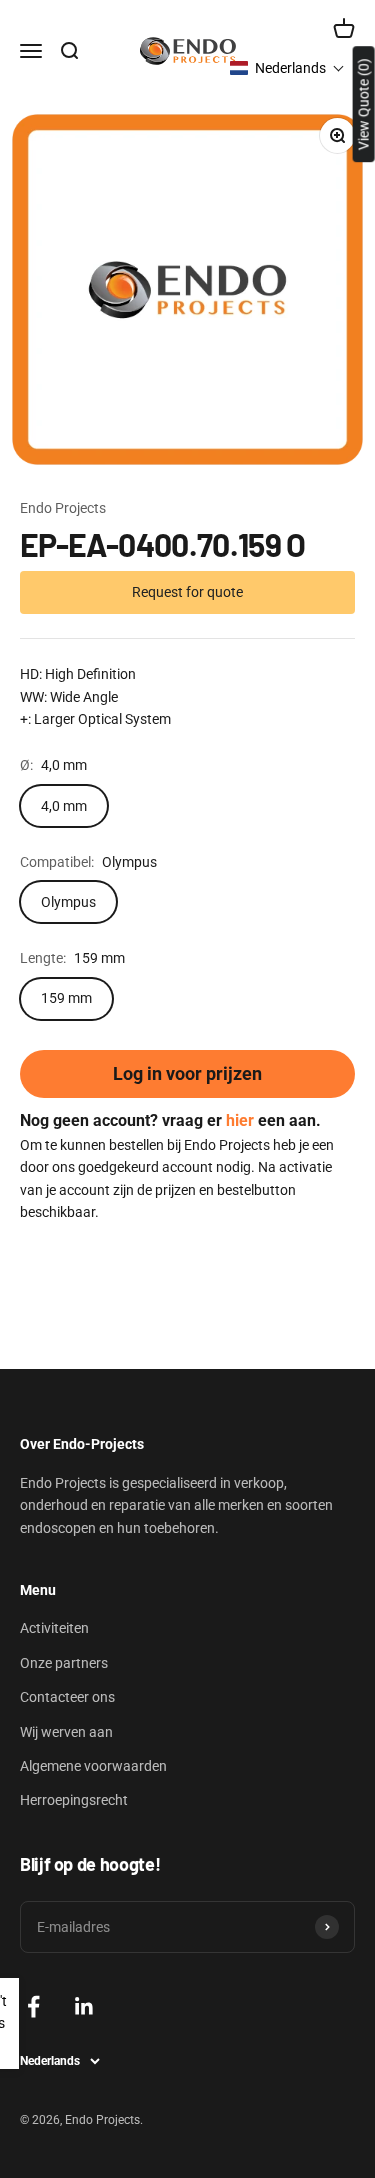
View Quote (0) (364, 104)
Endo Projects (63, 508)
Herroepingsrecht (74, 1800)
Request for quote (187, 592)
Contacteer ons (67, 1697)
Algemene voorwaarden (93, 1766)
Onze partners (64, 1663)
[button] (287, 68)
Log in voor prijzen (187, 1073)
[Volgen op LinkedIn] (84, 2006)
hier (240, 1120)
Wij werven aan (66, 1732)
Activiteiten (54, 1628)
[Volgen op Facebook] (33, 2006)
